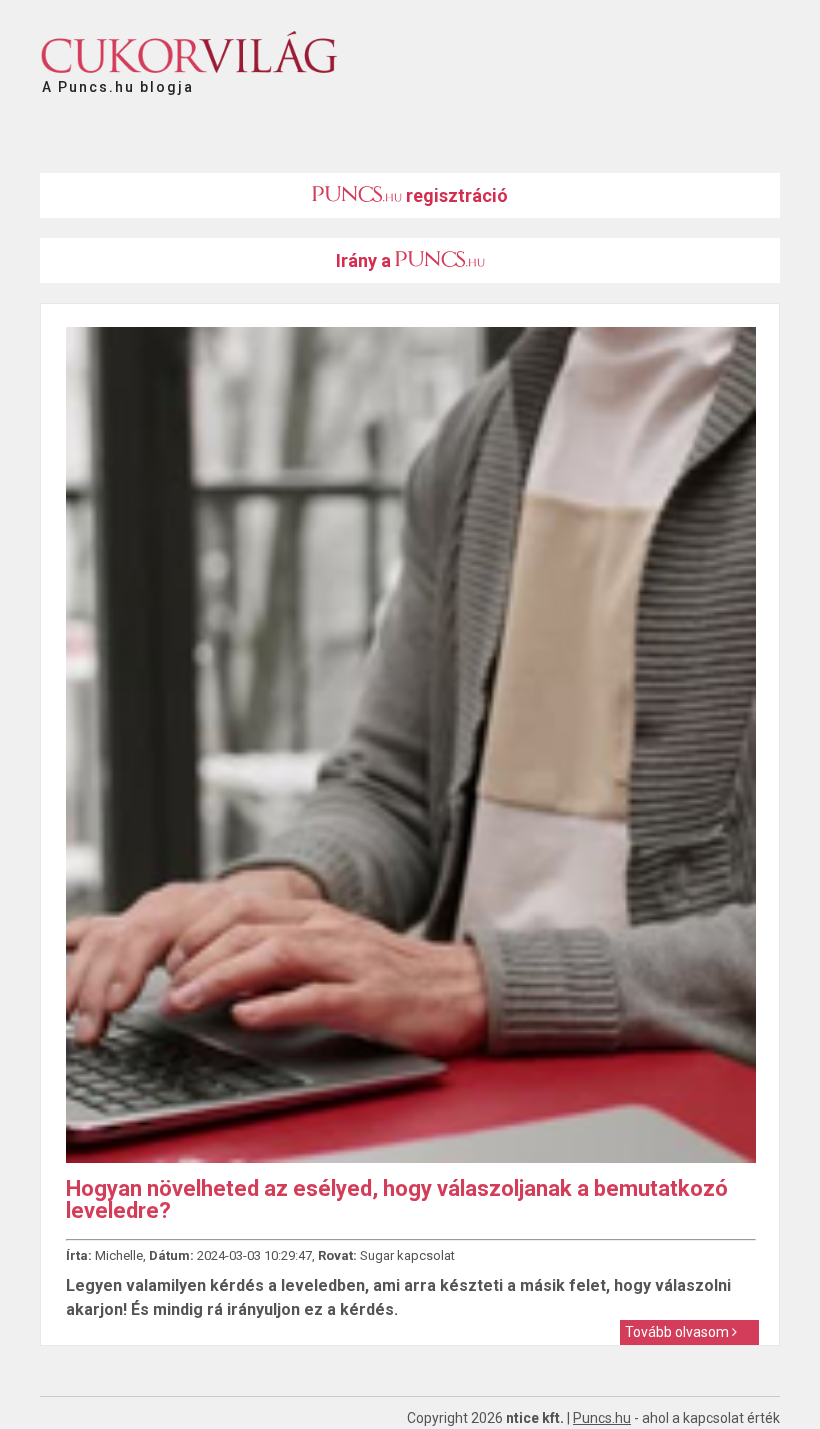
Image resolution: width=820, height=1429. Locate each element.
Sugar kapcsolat (407, 1255)
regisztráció (455, 195)
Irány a (365, 260)
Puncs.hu (602, 1418)
